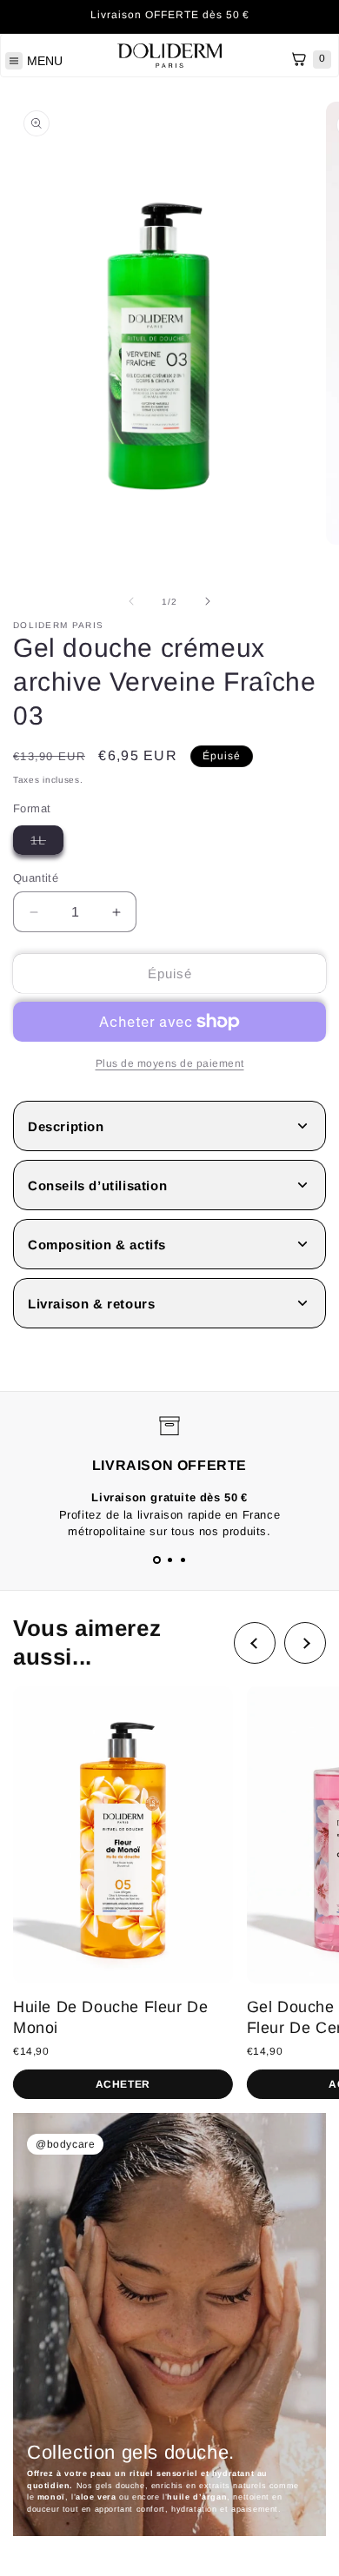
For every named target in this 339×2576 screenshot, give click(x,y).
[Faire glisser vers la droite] (208, 601)
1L (47, 844)
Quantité (36, 878)
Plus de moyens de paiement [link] (170, 1063)
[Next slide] (305, 1643)
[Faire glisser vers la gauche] (131, 601)
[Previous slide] (255, 1643)
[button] (157, 1560)
